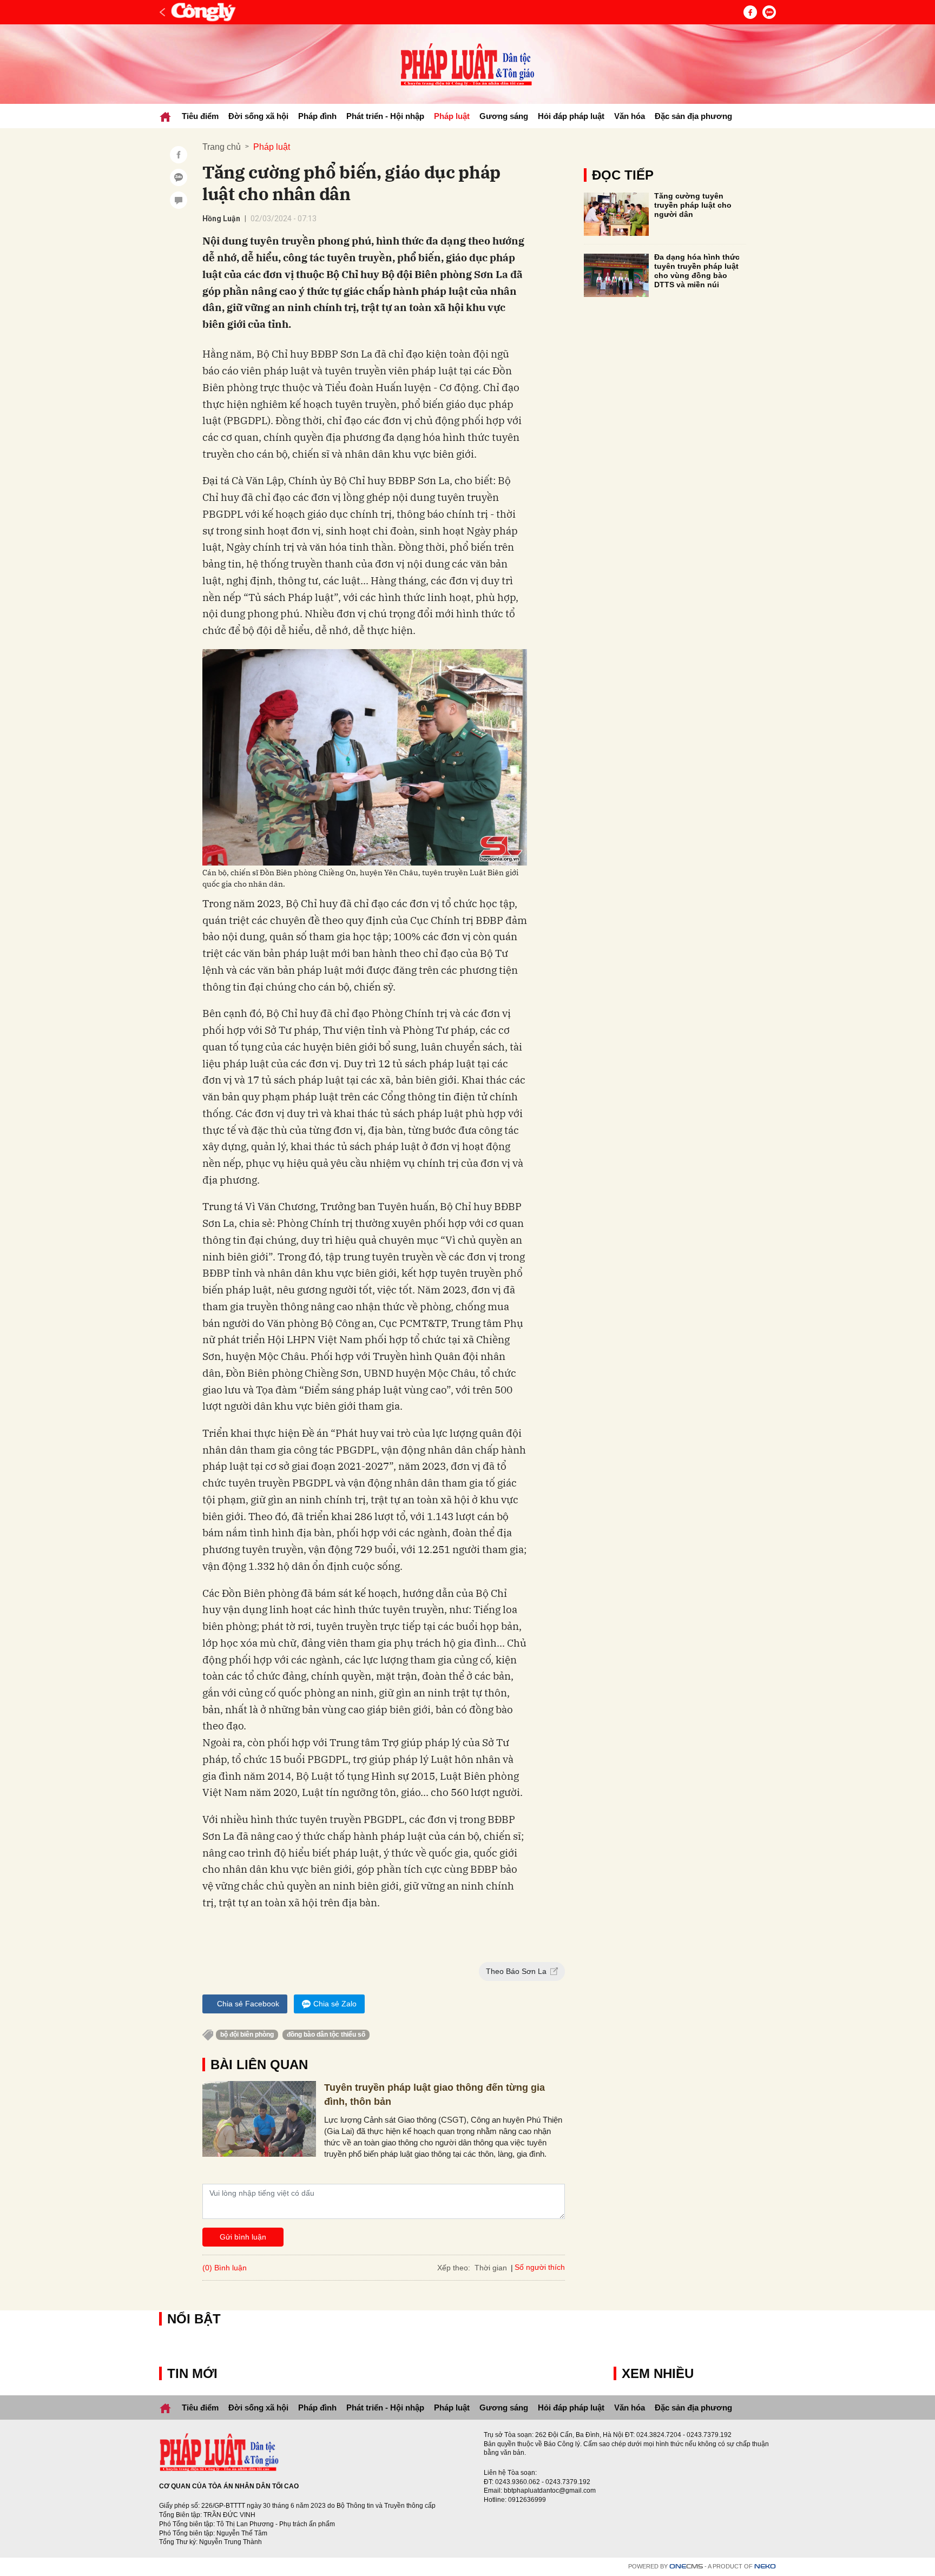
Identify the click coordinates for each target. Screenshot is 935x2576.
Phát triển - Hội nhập (385, 116)
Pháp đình (317, 116)
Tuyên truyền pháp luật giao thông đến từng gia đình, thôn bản (434, 2094)
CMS (686, 2567)
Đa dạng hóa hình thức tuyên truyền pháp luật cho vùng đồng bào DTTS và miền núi (697, 270)
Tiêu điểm (200, 116)
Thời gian (491, 2268)
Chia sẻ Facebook (248, 2004)
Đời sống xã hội (258, 116)
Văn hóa (630, 116)
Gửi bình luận (243, 2237)
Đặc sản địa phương (693, 116)
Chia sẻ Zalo (335, 2004)
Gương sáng (504, 116)
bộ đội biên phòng (247, 2035)
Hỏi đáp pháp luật (571, 116)
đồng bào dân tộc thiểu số (326, 2035)
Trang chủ (222, 147)
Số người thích (540, 2267)
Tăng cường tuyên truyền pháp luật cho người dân (693, 205)
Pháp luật (452, 116)
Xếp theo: (454, 2268)
